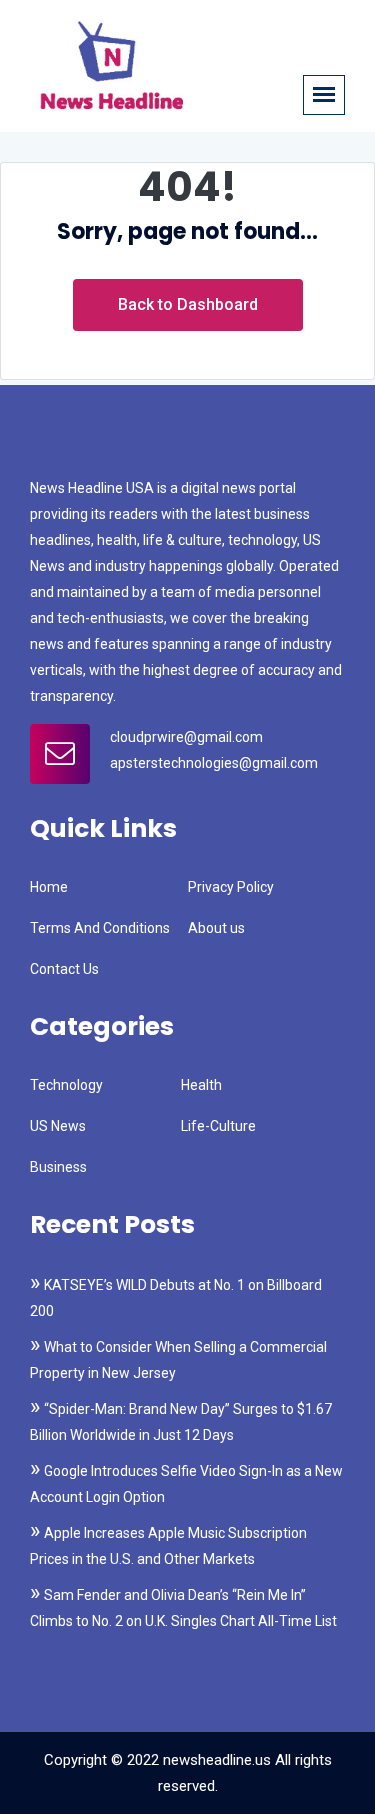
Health (201, 1085)
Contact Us (64, 969)
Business (58, 1167)
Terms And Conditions (100, 928)
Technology (66, 1085)
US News (58, 1126)
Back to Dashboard (188, 304)
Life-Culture (218, 1126)
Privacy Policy (231, 887)
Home (49, 887)
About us (216, 928)
